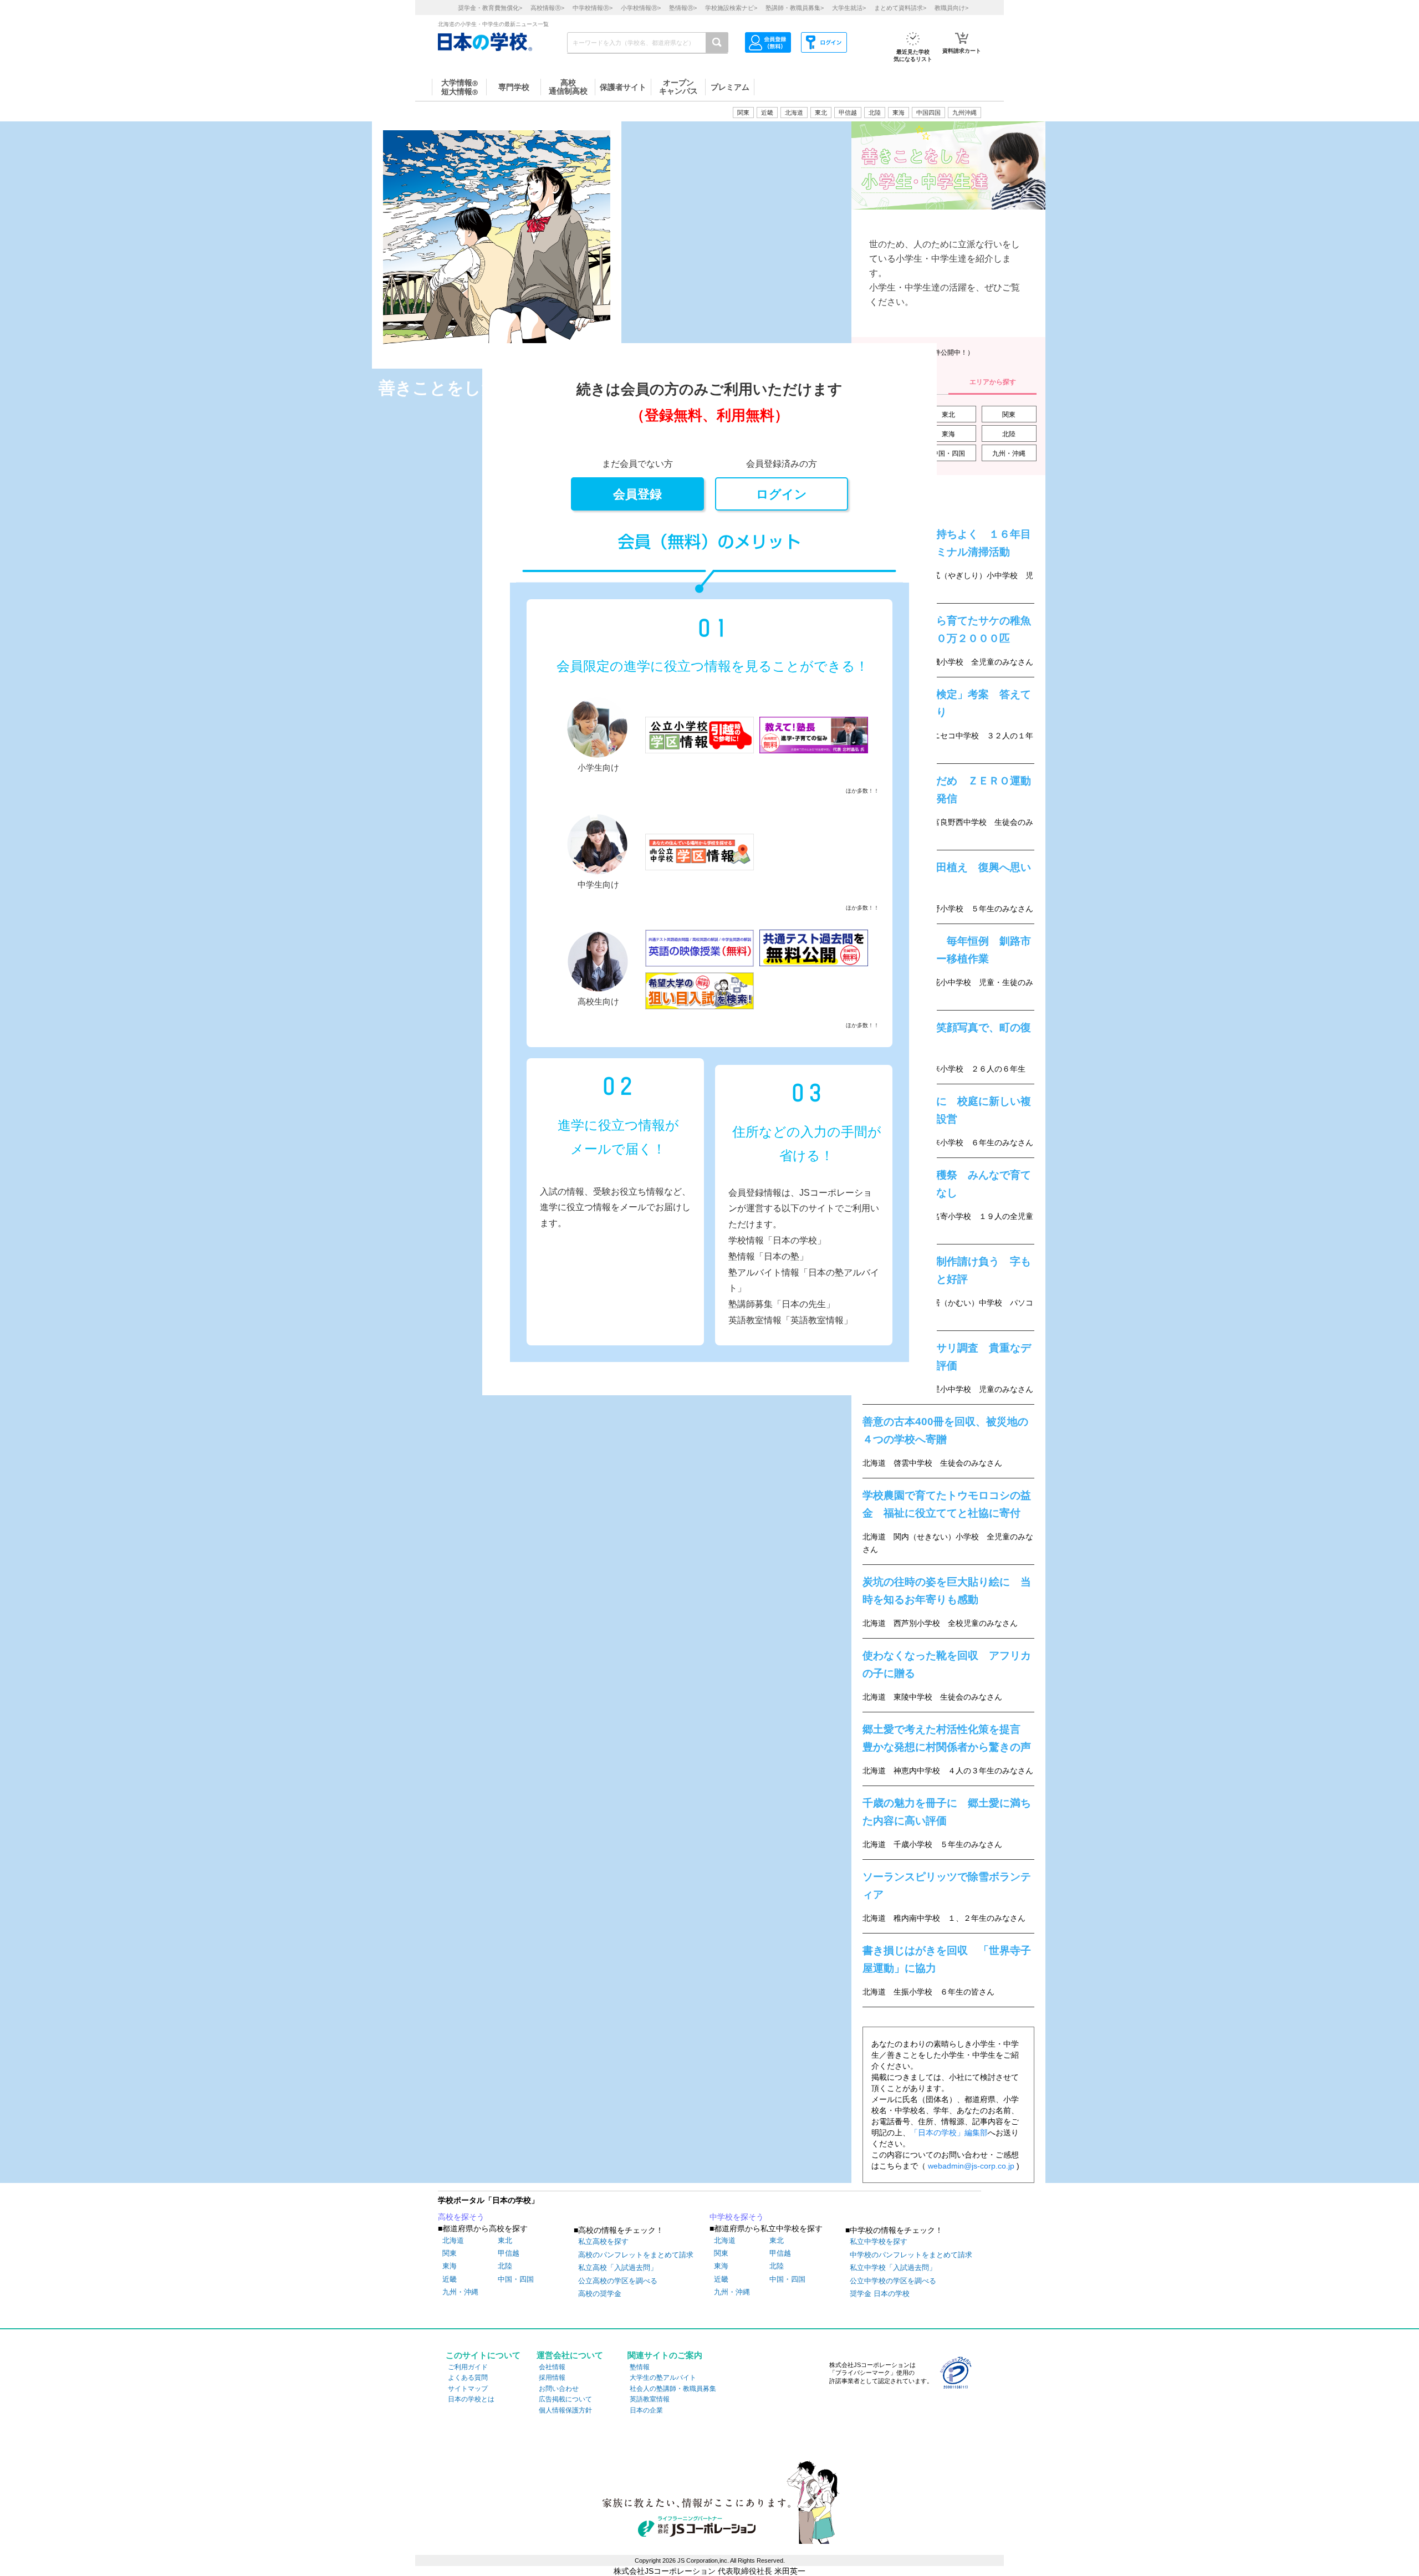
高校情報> (547, 8)
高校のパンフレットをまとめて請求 (636, 2255)
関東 (1009, 415)
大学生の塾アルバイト (663, 2378)
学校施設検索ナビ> (731, 8)
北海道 (794, 113)
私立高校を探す (603, 2241)
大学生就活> (849, 8)
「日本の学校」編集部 (949, 2133)
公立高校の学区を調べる (618, 2281)
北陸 (1009, 434)
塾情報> (683, 8)
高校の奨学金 (600, 2294)
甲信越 (780, 2253)
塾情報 (640, 2367)
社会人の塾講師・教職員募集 (673, 2389)
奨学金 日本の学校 (880, 2294)
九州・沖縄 (1009, 453)
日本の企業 (646, 2410)
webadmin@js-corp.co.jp (971, 2166)
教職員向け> (951, 8)
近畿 (721, 2279)
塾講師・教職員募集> (795, 8)
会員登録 (637, 494)
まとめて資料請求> (900, 8)
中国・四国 (948, 453)
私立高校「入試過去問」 (618, 2268)
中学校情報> (593, 8)
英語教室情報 (650, 2399)
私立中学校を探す (879, 2241)
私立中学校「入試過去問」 (893, 2268)
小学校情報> (641, 8)
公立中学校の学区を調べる (893, 2281)
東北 (948, 415)
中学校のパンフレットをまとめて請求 (911, 2255)
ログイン (782, 494)
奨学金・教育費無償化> (490, 8)
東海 (948, 434)
